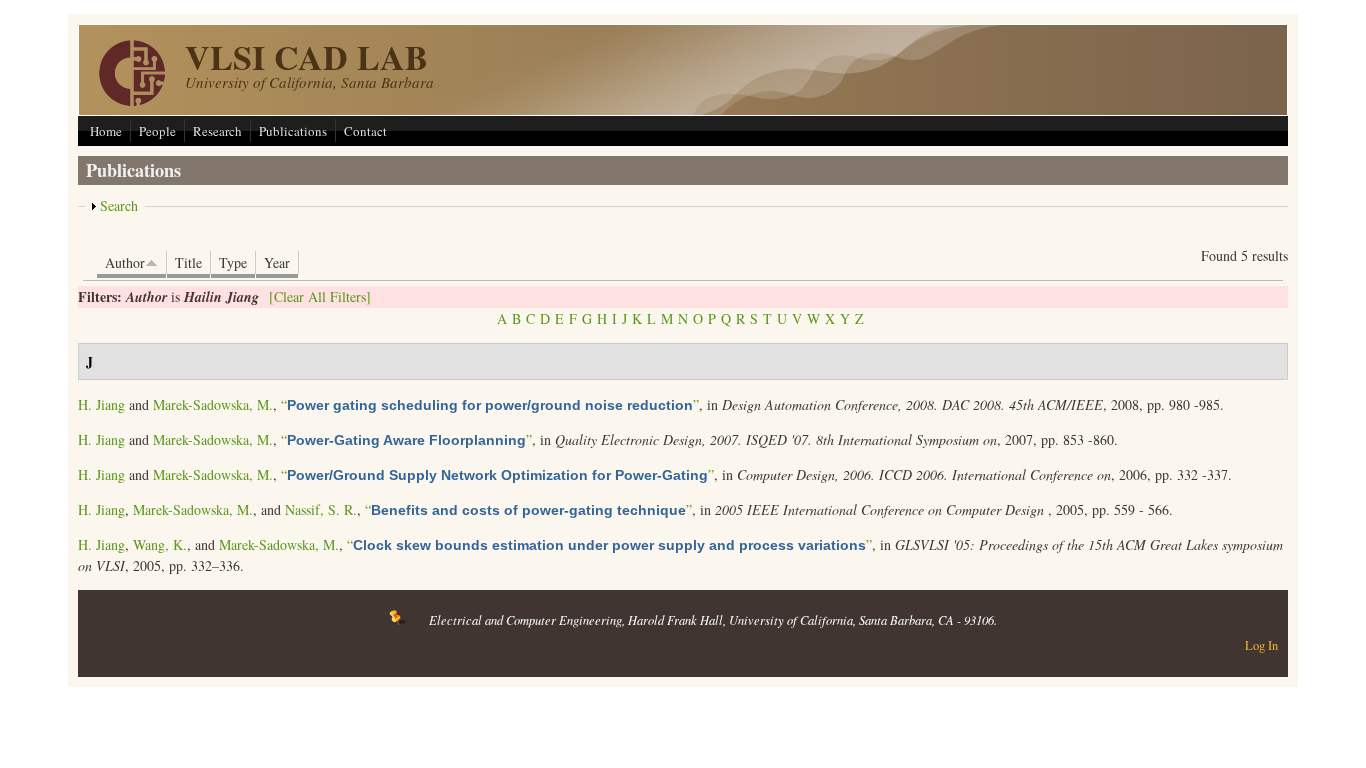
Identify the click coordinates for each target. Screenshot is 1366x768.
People (157, 131)
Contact (365, 131)
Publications (293, 131)
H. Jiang (101, 404)
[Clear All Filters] (320, 296)
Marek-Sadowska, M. (213, 404)
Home (106, 131)
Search (119, 205)
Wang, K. (160, 544)
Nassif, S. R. (321, 509)
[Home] (132, 100)
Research (217, 131)
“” (490, 404)
